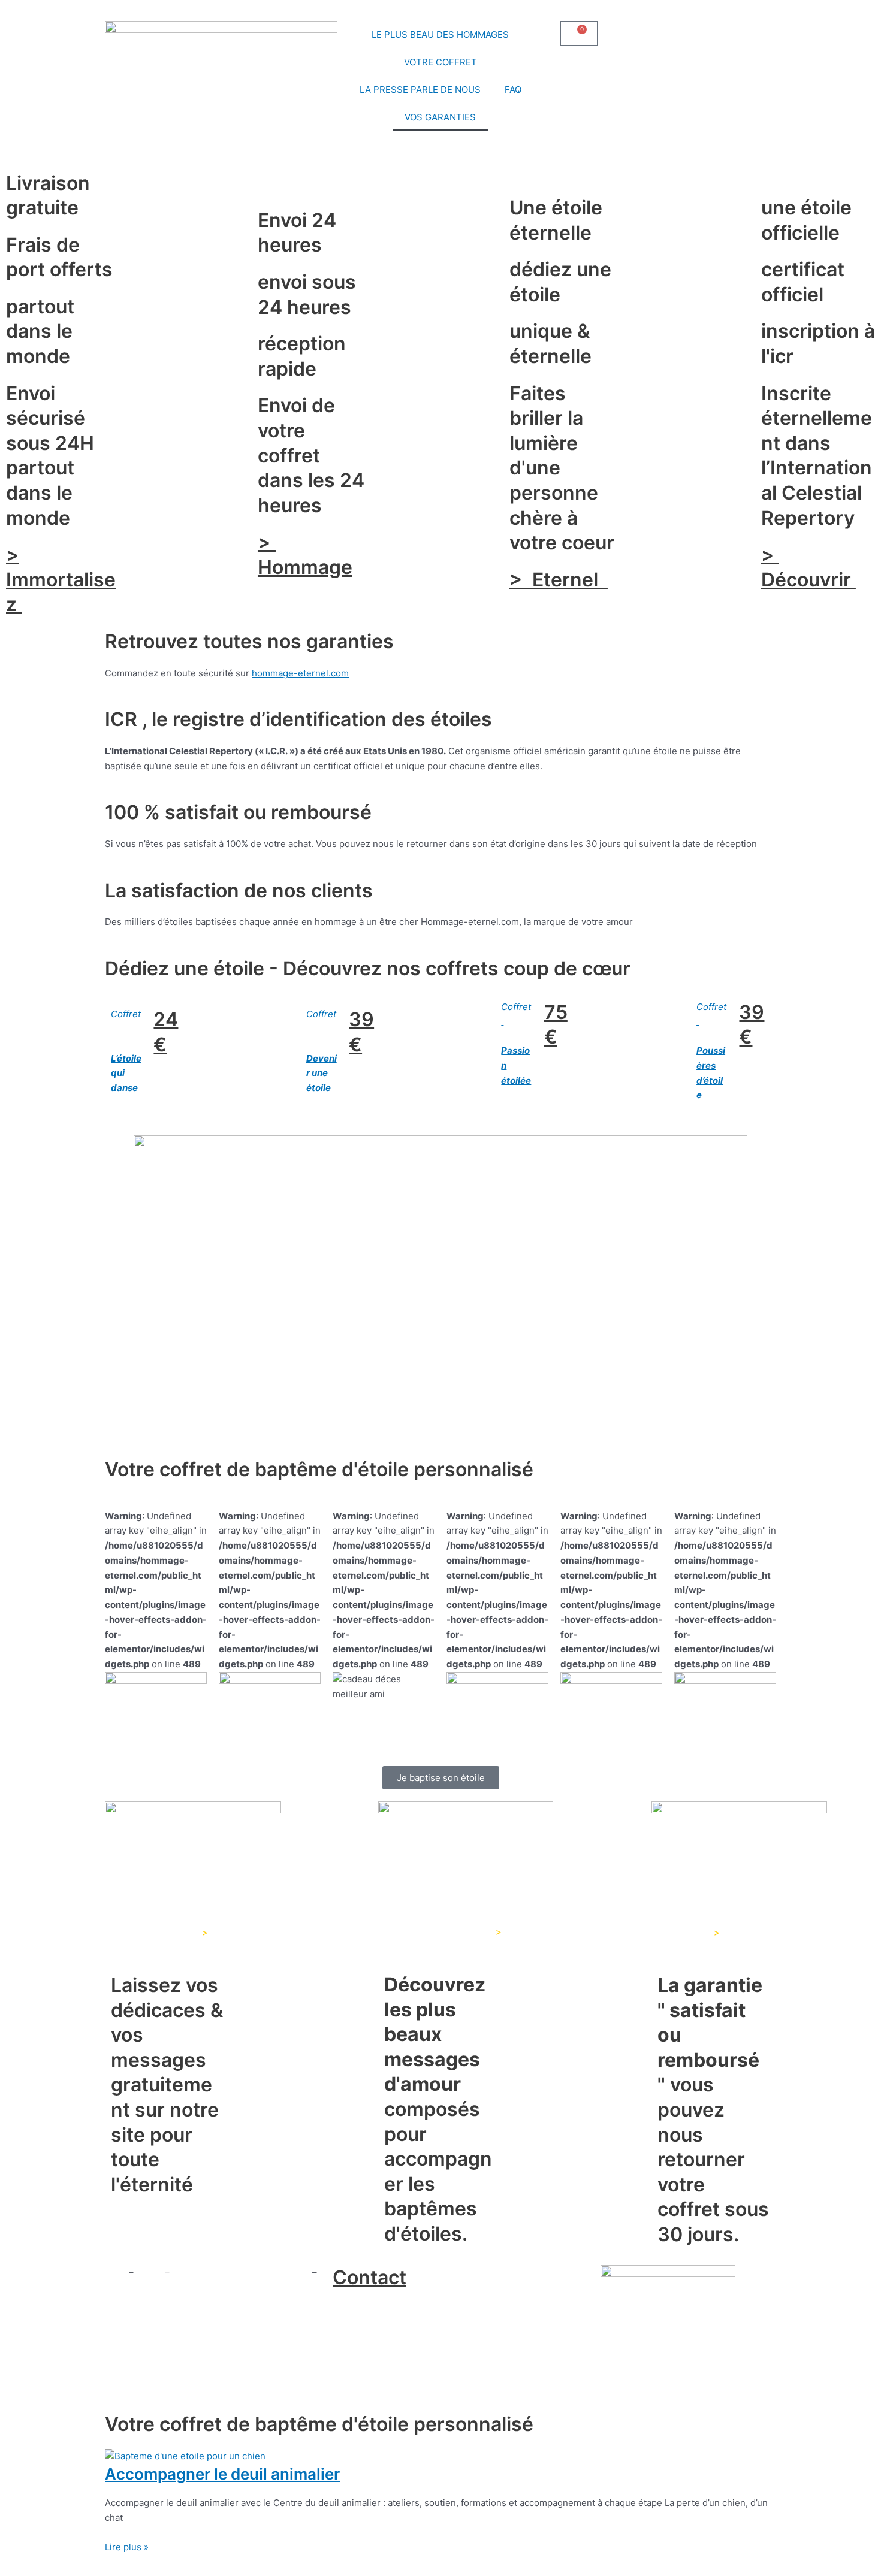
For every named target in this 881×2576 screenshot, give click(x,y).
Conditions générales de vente (240, 2272)
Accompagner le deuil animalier (222, 2474)
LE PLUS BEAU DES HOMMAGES (440, 34)
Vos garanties (680, 1932)
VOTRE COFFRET (441, 62)
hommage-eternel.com (300, 673)
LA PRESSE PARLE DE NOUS (420, 90)
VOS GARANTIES (440, 117)
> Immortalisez (61, 579)
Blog (150, 2272)
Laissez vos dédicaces (152, 1932)
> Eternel (559, 580)
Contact (369, 2277)
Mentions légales (144, 2286)
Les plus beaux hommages (435, 1932)
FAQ (513, 90)
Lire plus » (127, 2547)
